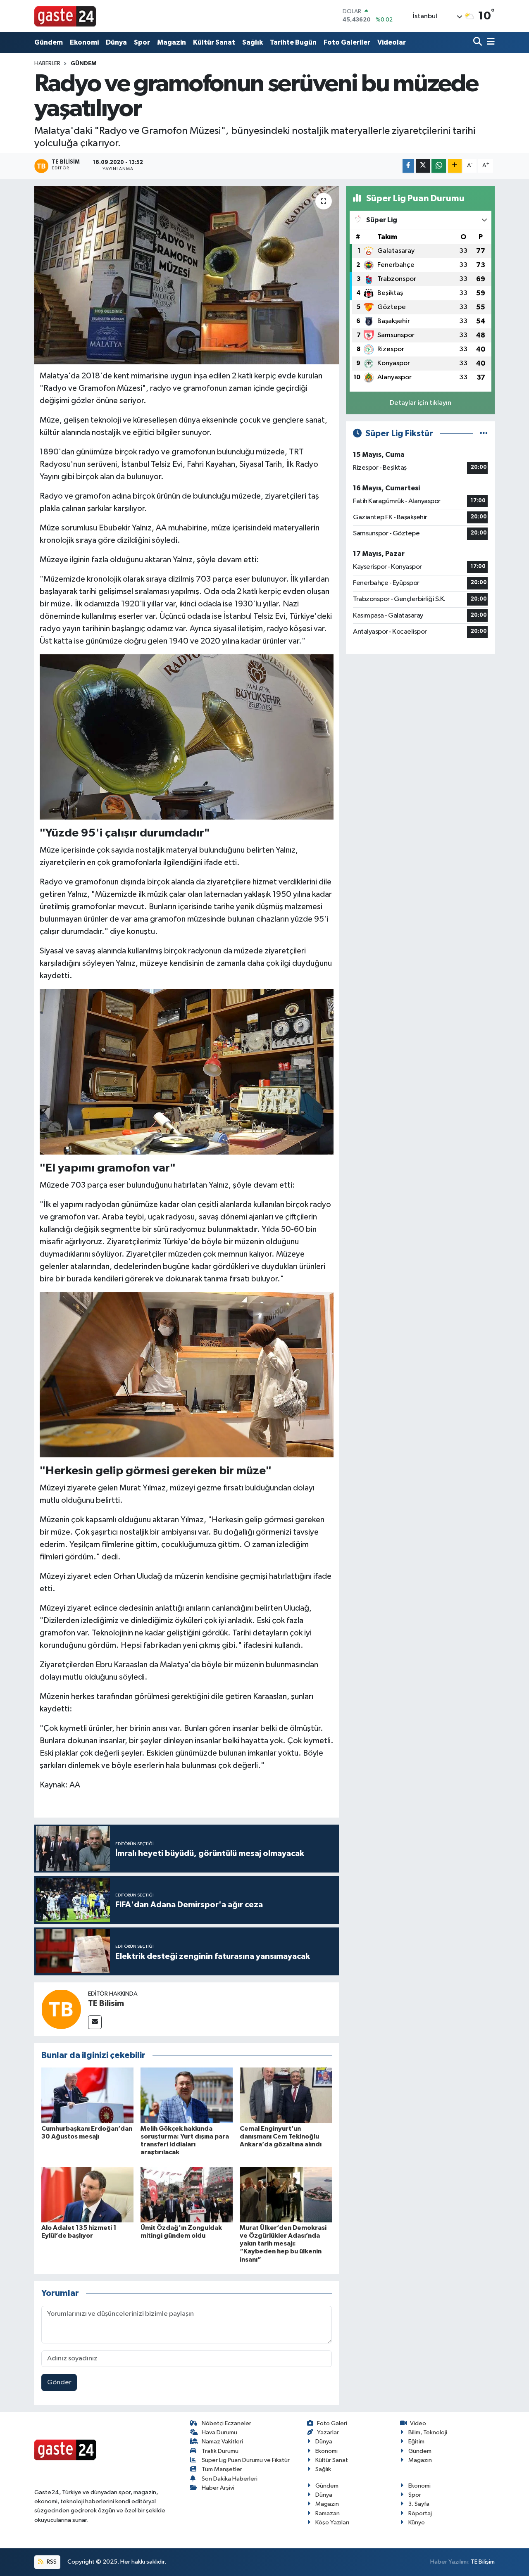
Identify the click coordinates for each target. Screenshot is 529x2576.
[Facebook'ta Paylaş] (408, 166)
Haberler (47, 64)
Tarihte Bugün (293, 42)
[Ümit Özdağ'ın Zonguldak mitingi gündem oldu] (187, 2195)
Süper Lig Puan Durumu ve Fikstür (246, 2460)
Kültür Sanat (214, 42)
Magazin (172, 42)
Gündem (49, 42)
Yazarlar (328, 2432)
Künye (417, 2523)
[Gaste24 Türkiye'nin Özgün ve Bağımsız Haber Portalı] (65, 16)
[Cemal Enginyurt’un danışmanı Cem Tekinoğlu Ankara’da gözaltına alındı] (286, 2095)
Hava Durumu (219, 2432)
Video (418, 2423)
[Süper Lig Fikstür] (484, 434)
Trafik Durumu (220, 2451)
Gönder (59, 2382)
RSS (51, 2562)
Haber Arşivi (218, 2488)
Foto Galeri (332, 2423)
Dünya (116, 42)
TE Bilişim (483, 2562)
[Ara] (478, 42)
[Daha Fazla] (455, 166)
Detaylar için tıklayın (421, 403)
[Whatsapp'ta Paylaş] (439, 166)
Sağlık (253, 42)
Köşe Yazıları (332, 2523)
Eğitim (416, 2442)
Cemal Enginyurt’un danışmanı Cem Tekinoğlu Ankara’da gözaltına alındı (281, 2136)
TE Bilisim (106, 2003)
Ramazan (328, 2513)
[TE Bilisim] (61, 2009)
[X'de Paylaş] (423, 166)
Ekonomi (84, 42)
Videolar (392, 42)
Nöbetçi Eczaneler (226, 2423)
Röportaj (420, 2513)
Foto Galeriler (347, 42)
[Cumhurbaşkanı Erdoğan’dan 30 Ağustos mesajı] (87, 2095)
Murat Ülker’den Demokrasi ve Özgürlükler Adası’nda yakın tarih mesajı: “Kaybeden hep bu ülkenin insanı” (283, 2244)
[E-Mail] (95, 2022)
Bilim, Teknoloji (428, 2432)
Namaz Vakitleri (222, 2442)
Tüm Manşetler (222, 2469)
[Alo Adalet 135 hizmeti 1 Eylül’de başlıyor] (87, 2195)
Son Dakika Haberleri (230, 2479)
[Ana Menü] (489, 42)
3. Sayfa (419, 2504)
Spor (142, 42)
